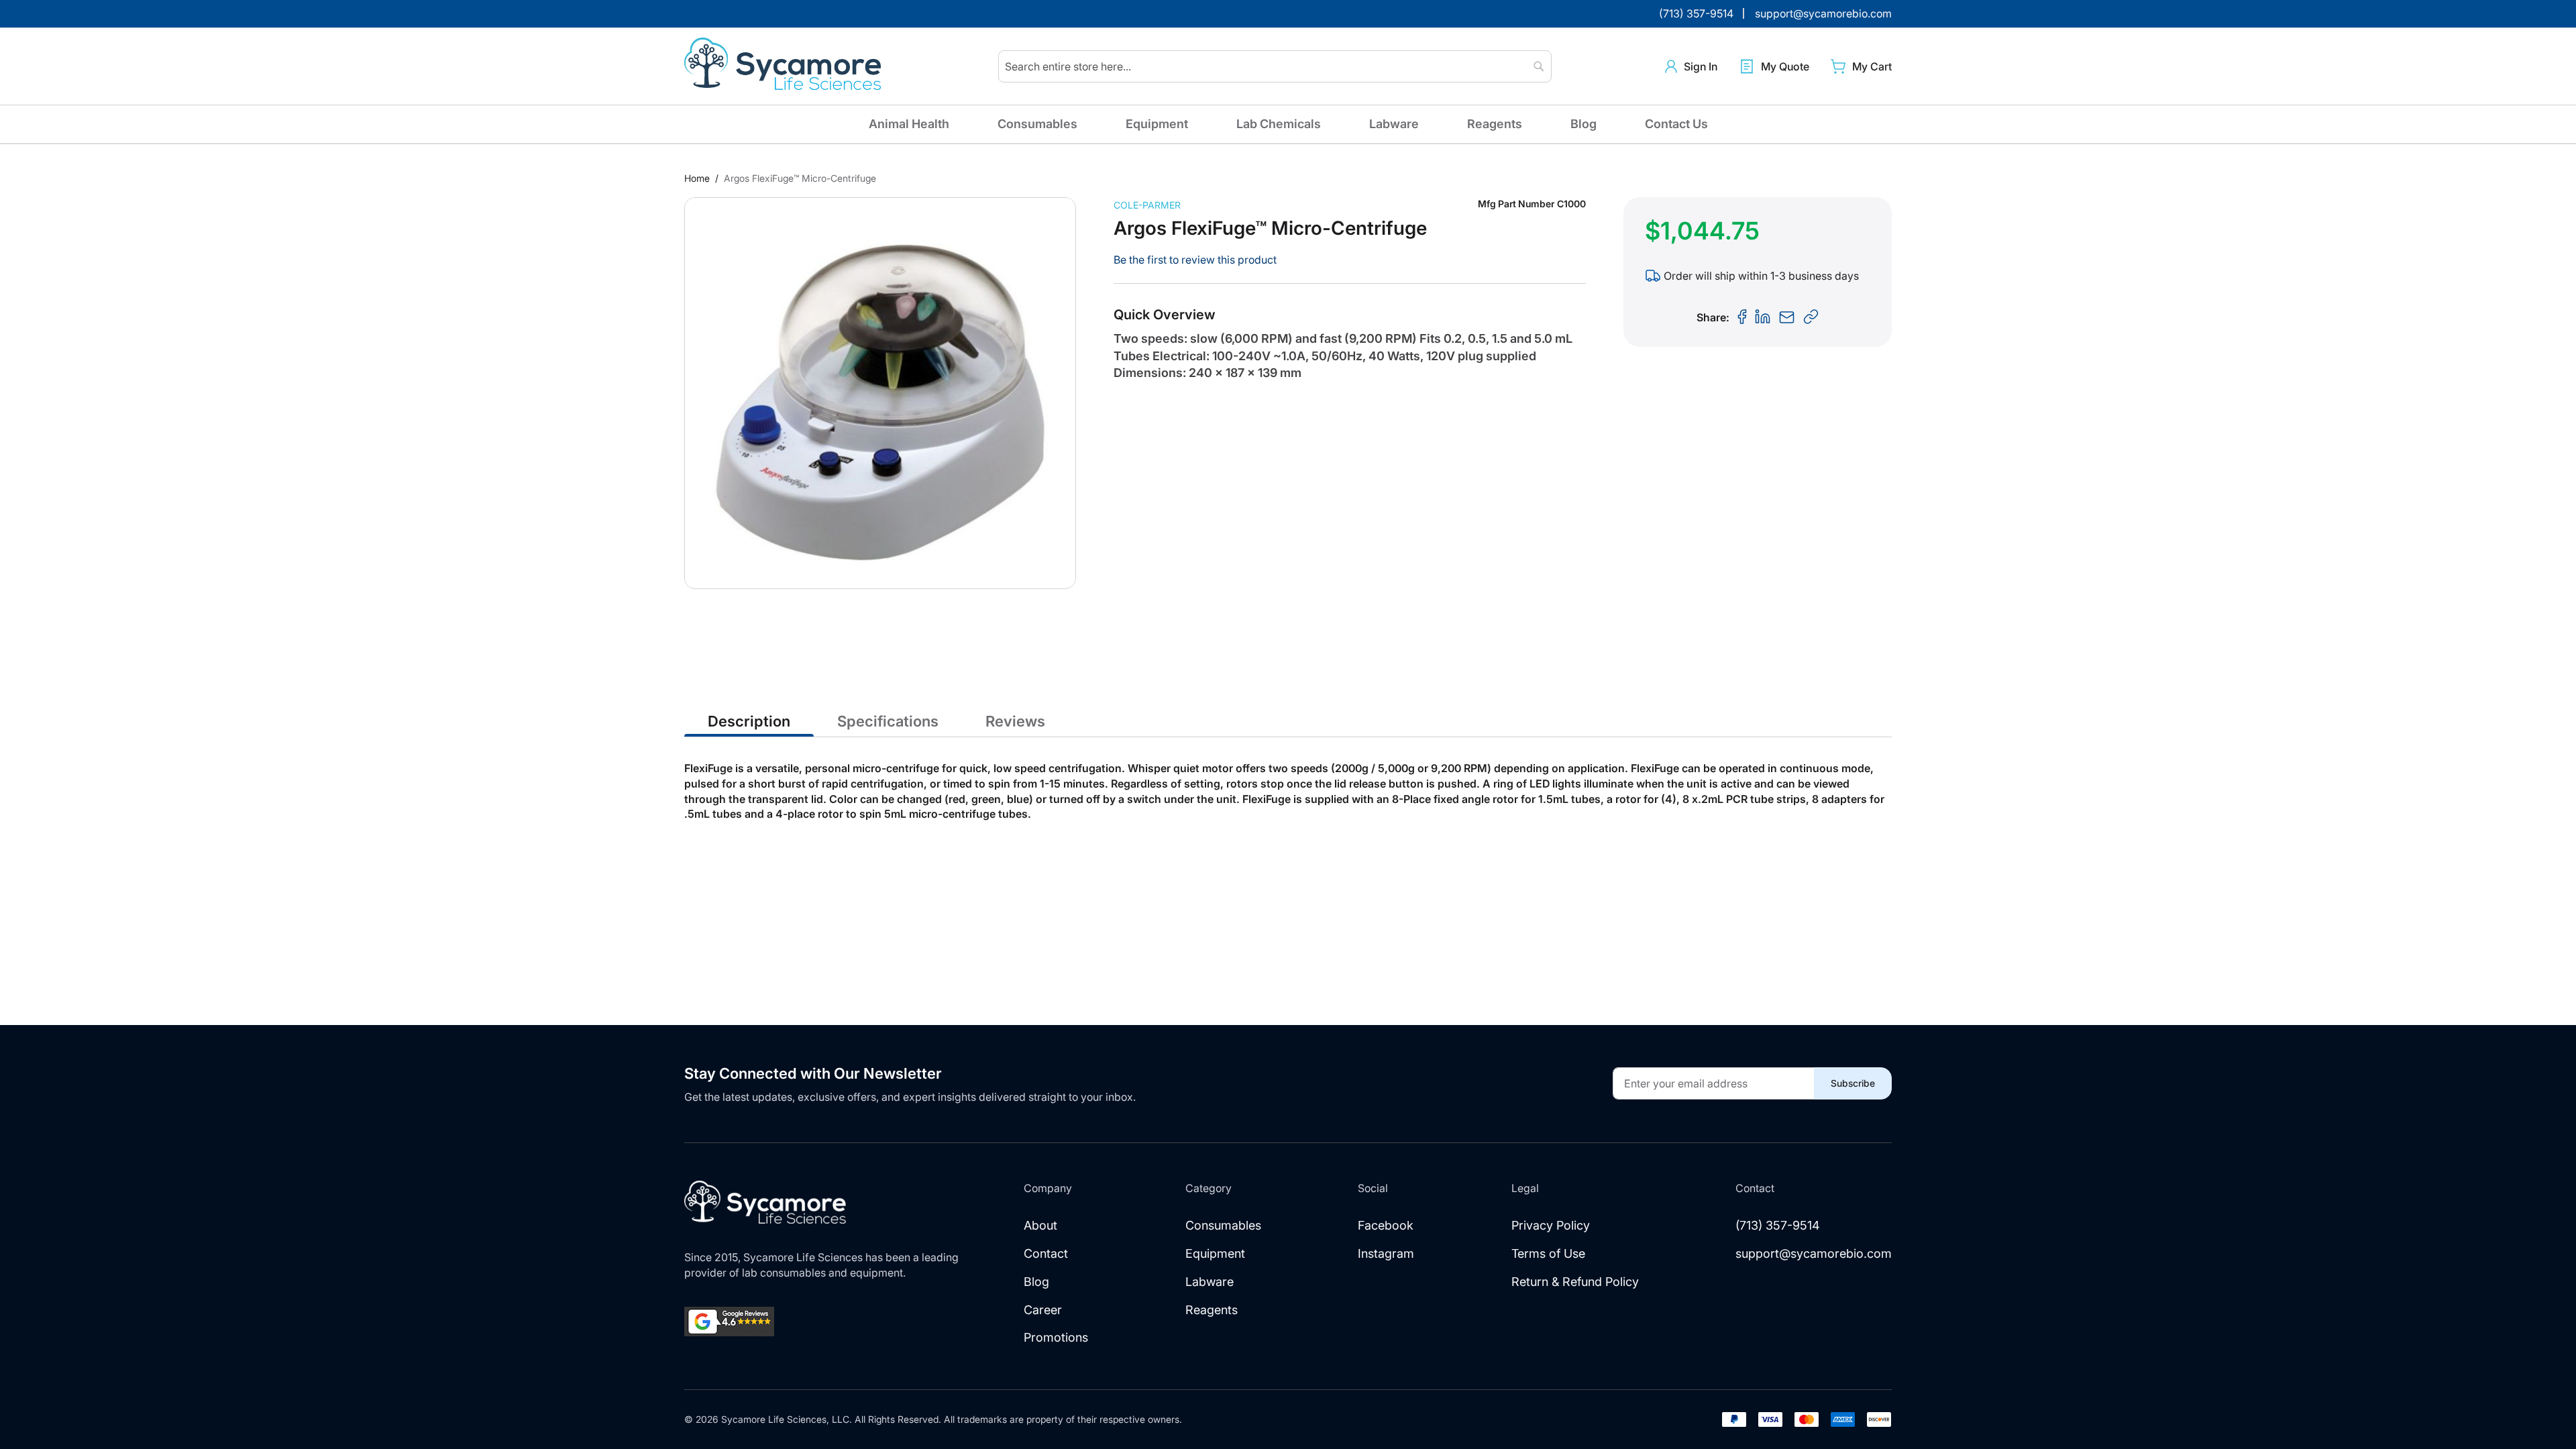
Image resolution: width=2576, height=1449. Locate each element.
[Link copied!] (1811, 317)
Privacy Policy (1551, 1225)
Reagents (1495, 124)
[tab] (749, 720)
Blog (1584, 124)
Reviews (1015, 721)
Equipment (1157, 124)
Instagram (1386, 1253)
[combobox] (1275, 66)
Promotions (1056, 1337)
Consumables (1037, 124)
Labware (1394, 124)
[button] (1691, 67)
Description (749, 721)
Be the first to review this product (1195, 260)
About (1040, 1225)
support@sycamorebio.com (1814, 1253)
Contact (1046, 1253)
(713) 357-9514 (1778, 1225)
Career (1043, 1310)
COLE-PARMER (1147, 205)
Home (697, 178)
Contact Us (1676, 124)
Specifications (888, 721)
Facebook (1386, 1225)
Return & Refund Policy (1575, 1282)
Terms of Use (1548, 1253)
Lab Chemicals (1279, 124)
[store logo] (785, 66)
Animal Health (909, 124)
